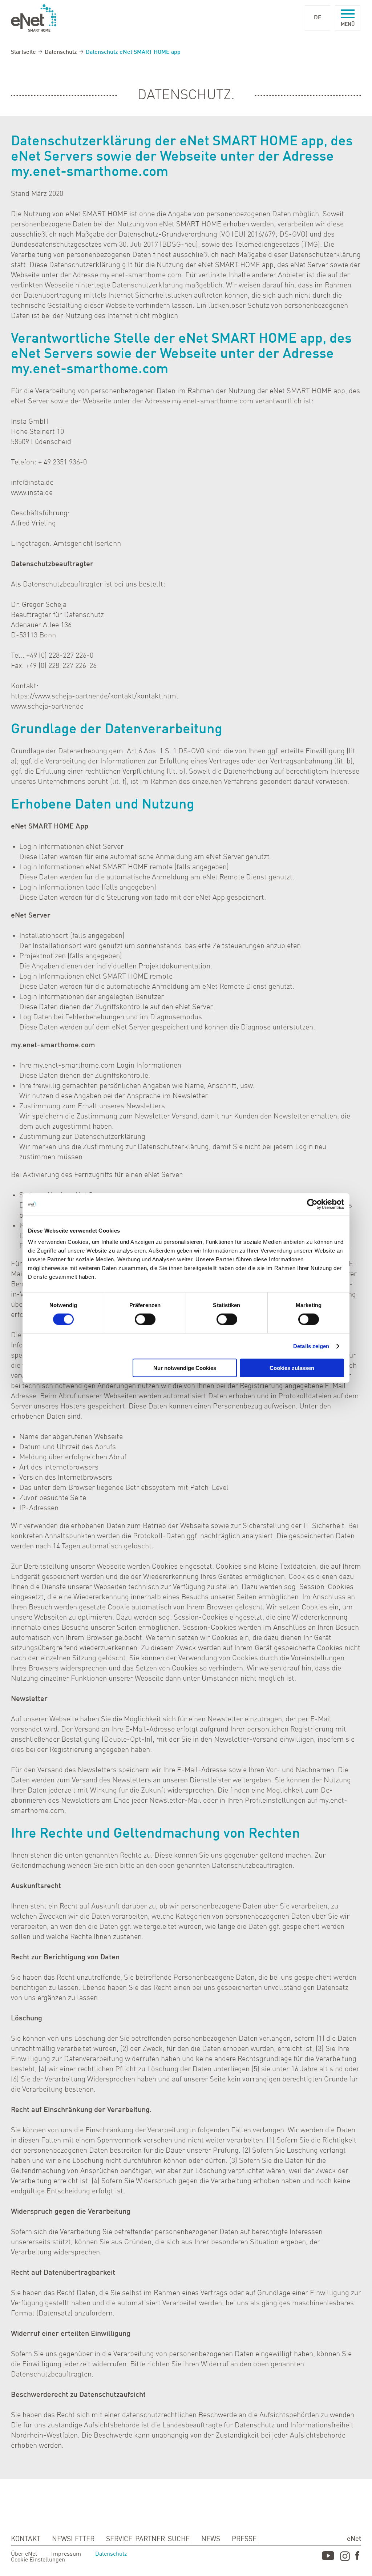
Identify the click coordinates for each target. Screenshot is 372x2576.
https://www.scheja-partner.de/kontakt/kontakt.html (95, 697)
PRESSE (244, 2539)
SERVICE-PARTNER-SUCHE (148, 2539)
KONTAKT (26, 2539)
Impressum (66, 2554)
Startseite (23, 52)
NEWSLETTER (73, 2539)
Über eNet (24, 2554)
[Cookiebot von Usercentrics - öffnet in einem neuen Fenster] (312, 1204)
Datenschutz (61, 52)
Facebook (358, 2557)
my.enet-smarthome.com (90, 370)
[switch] (145, 1319)
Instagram (345, 2557)
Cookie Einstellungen (38, 2560)
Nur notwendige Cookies (185, 1368)
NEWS (211, 2539)
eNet (354, 2539)
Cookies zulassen (292, 1368)
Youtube (328, 2557)
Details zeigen (311, 1346)
